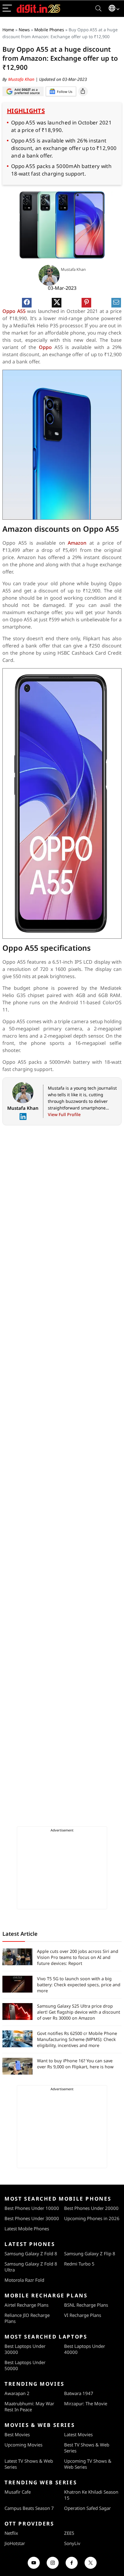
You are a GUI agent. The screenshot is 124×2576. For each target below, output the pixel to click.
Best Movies (17, 2434)
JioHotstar (15, 2543)
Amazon (79, 543)
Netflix (11, 2533)
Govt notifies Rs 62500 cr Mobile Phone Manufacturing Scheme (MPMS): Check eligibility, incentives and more (77, 2039)
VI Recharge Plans (83, 2315)
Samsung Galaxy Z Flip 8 (90, 2253)
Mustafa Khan (22, 79)
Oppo (47, 347)
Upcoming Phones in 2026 (92, 2218)
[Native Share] (83, 91)
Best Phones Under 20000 (91, 2208)
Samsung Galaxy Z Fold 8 (31, 2253)
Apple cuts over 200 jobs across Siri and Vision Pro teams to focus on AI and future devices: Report (78, 1957)
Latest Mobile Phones (27, 2229)
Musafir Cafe (18, 2492)
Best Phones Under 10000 (32, 2208)
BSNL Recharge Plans (86, 2305)
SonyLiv (72, 2543)
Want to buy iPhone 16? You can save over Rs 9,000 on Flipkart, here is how (75, 2064)
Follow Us (65, 92)
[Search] (98, 9)
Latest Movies (78, 2434)
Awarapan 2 (17, 2393)
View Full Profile (64, 1114)
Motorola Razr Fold (24, 2280)
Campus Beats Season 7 (29, 2508)
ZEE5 (69, 2533)
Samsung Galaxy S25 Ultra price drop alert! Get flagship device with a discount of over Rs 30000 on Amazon (79, 2012)
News (24, 30)
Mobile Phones (49, 30)
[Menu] (7, 9)
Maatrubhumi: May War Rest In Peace (29, 2406)
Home (8, 30)
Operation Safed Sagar (87, 2508)
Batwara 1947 (79, 2393)
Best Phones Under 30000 (32, 2218)
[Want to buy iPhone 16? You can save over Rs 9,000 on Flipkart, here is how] (17, 2066)
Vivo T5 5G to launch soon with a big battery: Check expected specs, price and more (79, 1985)
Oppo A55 (15, 311)
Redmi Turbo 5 (79, 2264)
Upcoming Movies (23, 2445)
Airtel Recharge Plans (26, 2305)
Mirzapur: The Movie (86, 2403)
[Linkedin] (23, 1117)
